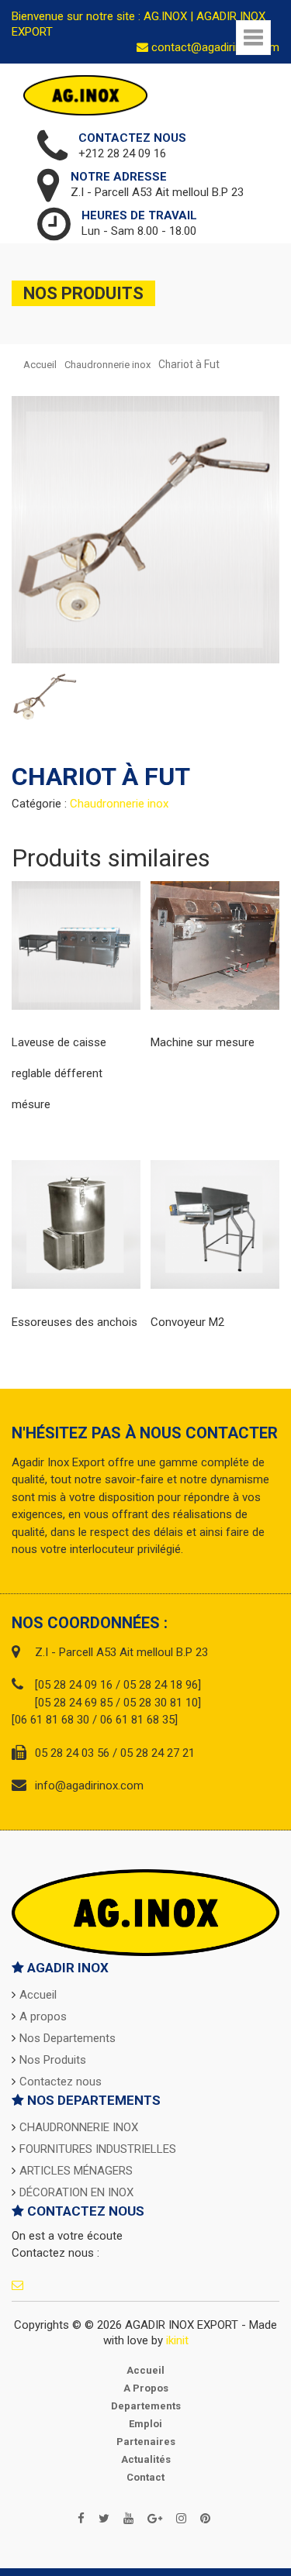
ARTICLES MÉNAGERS (76, 2171)
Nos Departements (68, 2038)
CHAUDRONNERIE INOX (79, 2127)
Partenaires (146, 2442)
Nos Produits (53, 2060)
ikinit (177, 2340)
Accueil (40, 365)
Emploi (145, 2424)
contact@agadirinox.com (214, 47)
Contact (145, 2477)
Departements (146, 2406)
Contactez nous (61, 2082)
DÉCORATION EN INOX (76, 2192)
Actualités (146, 2459)
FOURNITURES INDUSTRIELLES (98, 2149)
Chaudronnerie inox (107, 365)
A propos (43, 2016)
